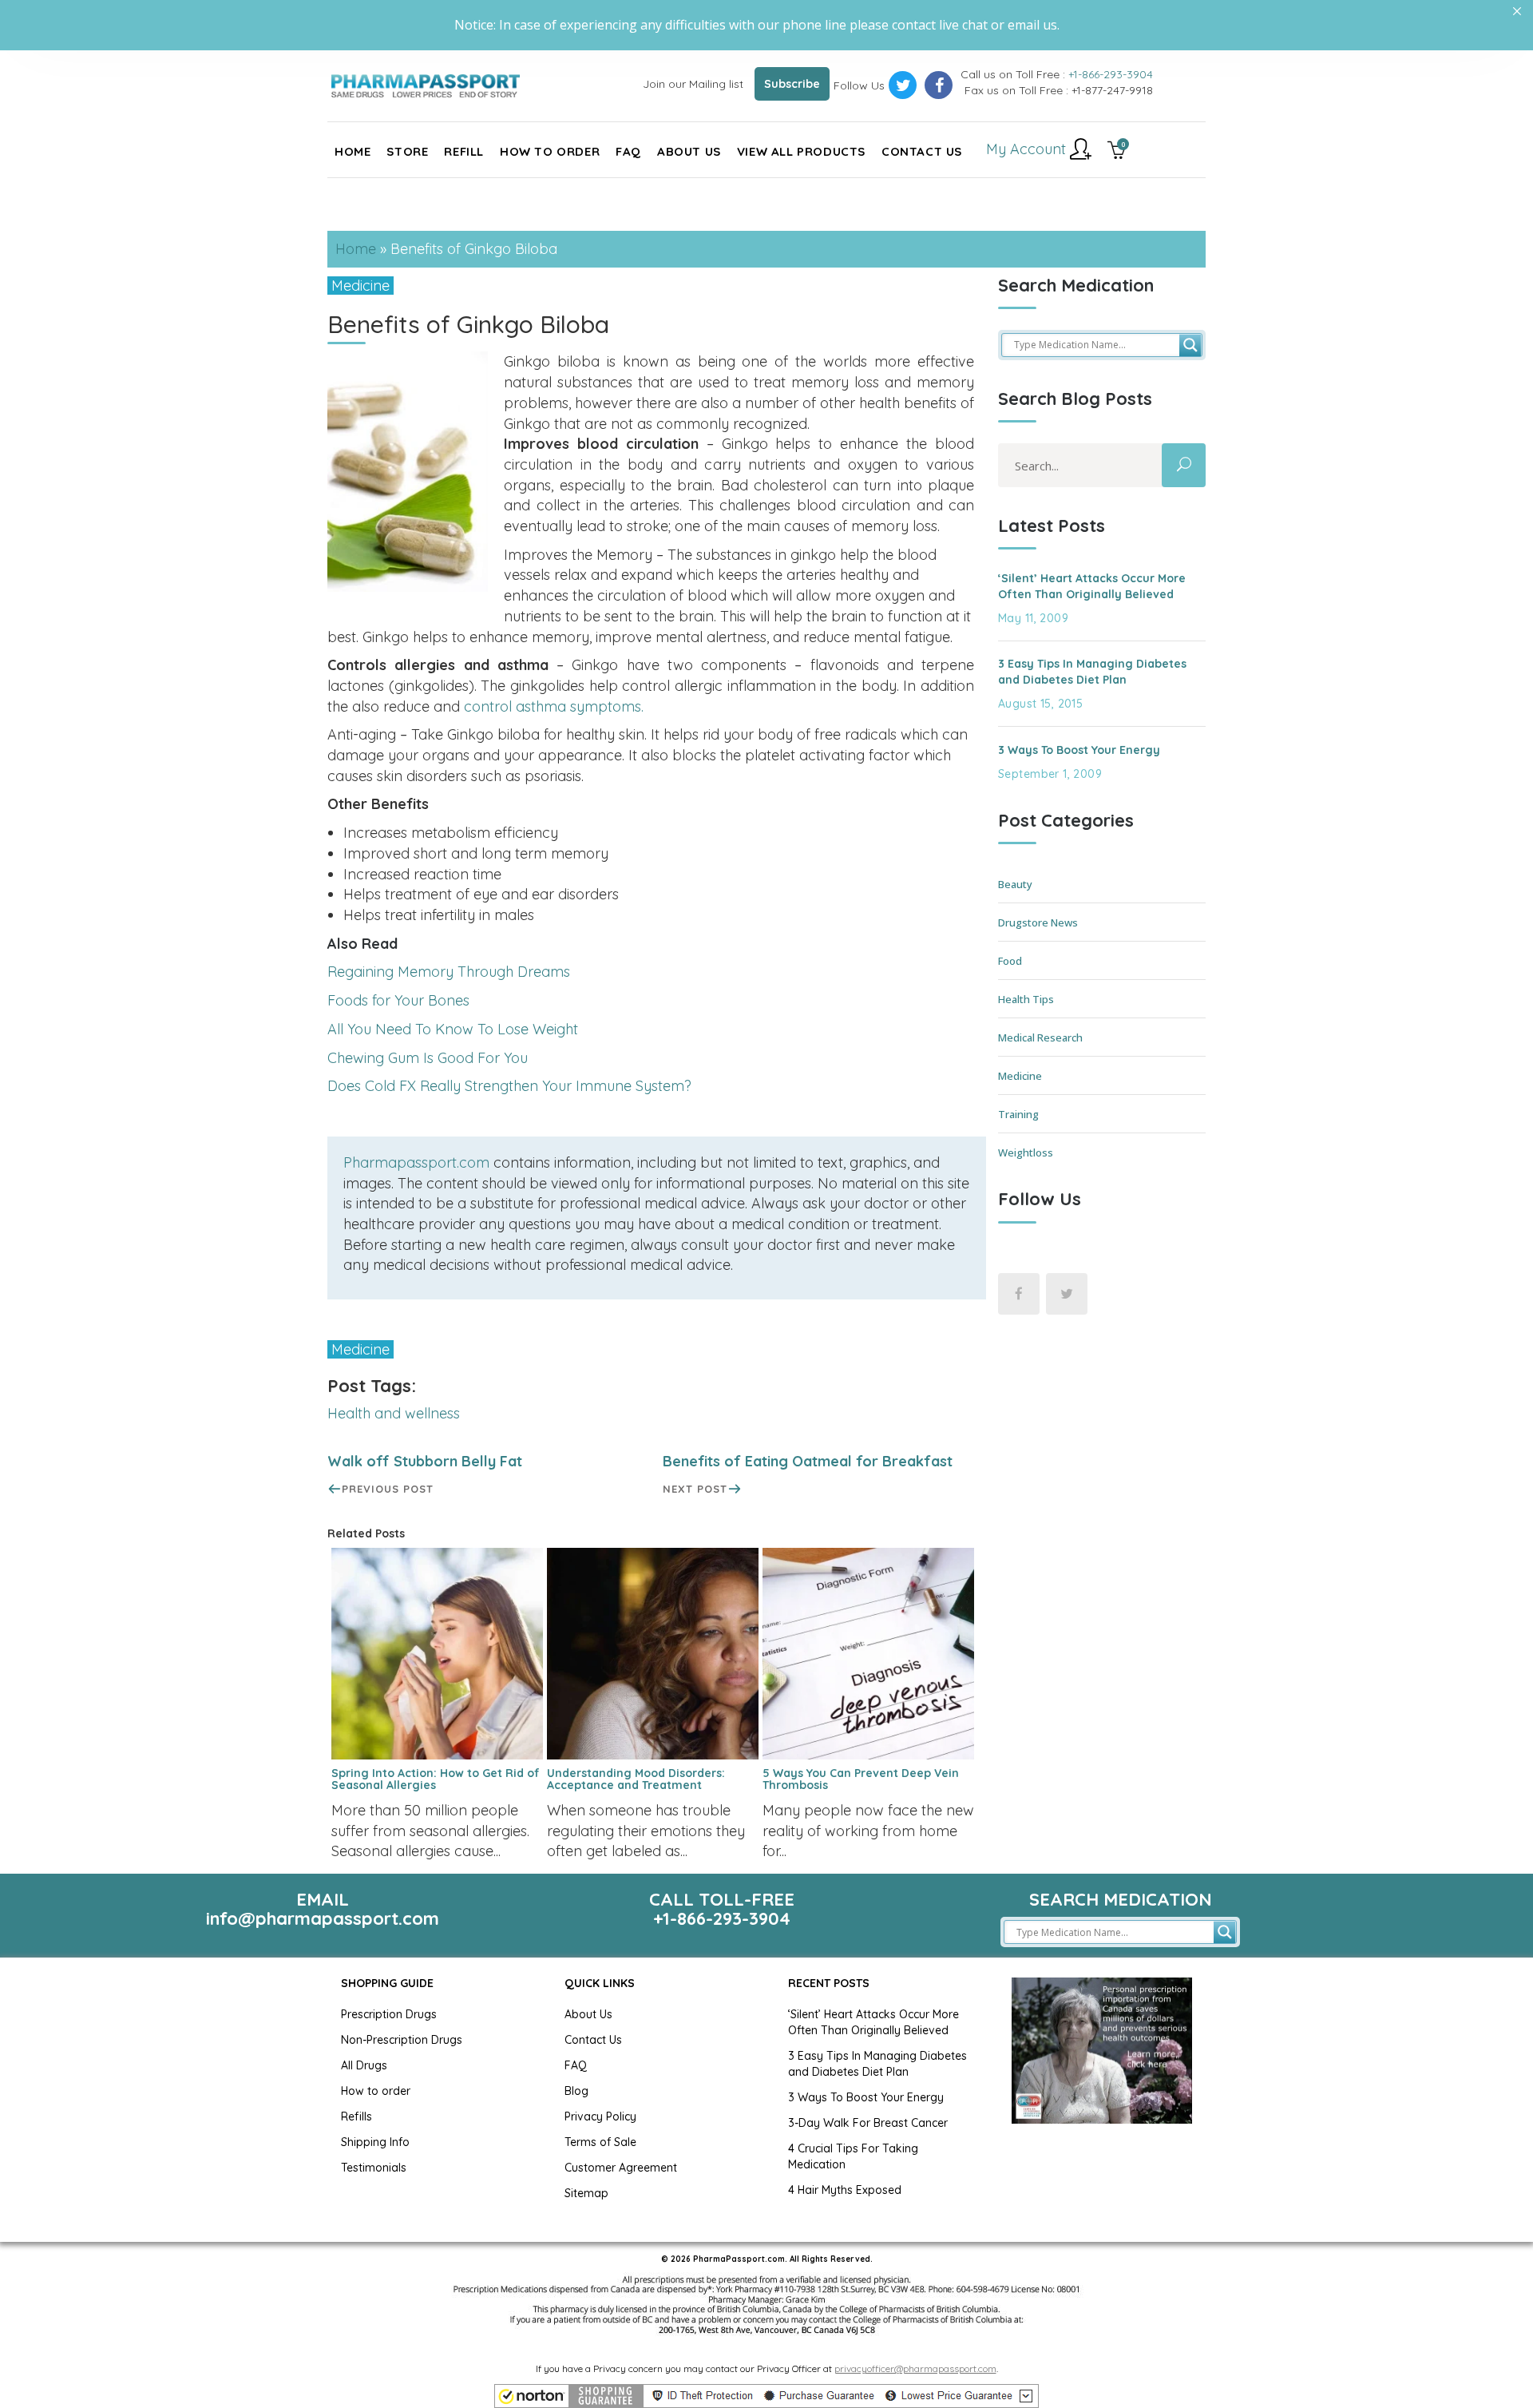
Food (1010, 961)
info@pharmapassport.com (323, 1918)
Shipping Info (375, 2142)
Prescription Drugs (389, 2014)
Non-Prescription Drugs (402, 2040)
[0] (1117, 152)
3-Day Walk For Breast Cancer (868, 2123)
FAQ (576, 2065)
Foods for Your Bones (398, 1000)
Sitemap (586, 2193)
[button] (766, 2396)
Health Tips (1026, 999)
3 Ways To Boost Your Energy (1079, 750)
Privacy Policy (600, 2116)
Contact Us (593, 2040)
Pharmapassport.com (416, 1162)
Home (356, 249)
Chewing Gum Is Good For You (428, 1058)
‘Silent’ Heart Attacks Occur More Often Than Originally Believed (1092, 586)
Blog (576, 2091)
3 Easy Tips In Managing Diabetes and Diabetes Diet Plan (1092, 672)
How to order (376, 2091)
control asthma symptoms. (554, 706)
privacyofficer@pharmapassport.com (915, 2368)
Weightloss (1026, 1152)
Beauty (1015, 884)
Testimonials (374, 2168)
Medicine (360, 286)
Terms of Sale (600, 2142)
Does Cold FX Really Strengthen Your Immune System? (509, 1086)
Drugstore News (1038, 922)
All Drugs (364, 2065)
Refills (357, 2116)
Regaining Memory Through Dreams (449, 972)
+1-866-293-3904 (1111, 74)
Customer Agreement (621, 2168)
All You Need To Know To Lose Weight (453, 1029)
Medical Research (1040, 1037)
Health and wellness (394, 1413)
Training (1018, 1114)
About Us (588, 2014)
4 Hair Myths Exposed (845, 2190)
